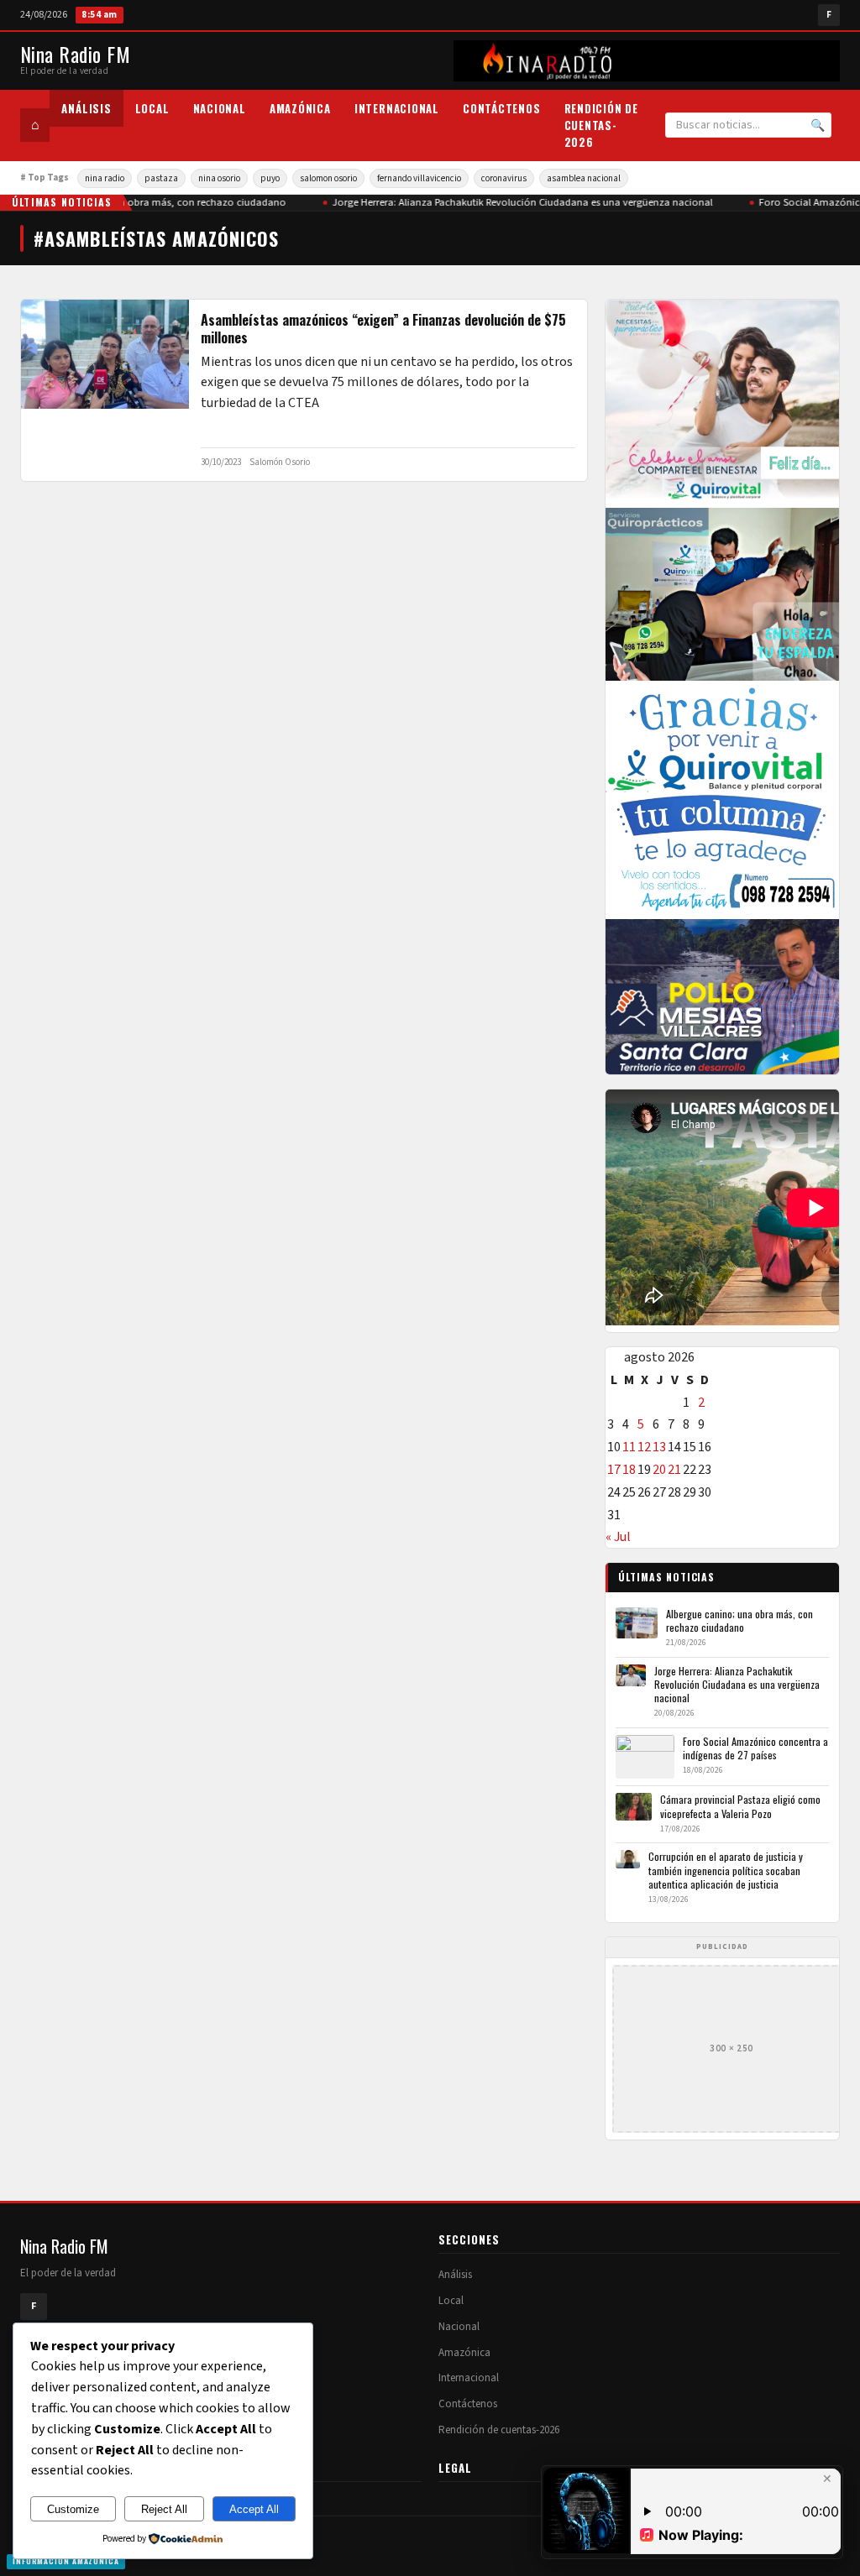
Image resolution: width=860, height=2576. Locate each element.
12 (644, 1447)
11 (629, 1447)
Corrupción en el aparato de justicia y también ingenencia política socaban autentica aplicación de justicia (726, 1870)
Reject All (164, 2509)
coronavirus (504, 178)
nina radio (105, 178)
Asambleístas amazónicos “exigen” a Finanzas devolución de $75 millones (383, 329)
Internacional (397, 108)
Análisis (86, 108)
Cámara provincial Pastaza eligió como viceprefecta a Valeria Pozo (740, 1806)
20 (659, 1470)
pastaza (161, 178)
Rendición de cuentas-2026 (601, 125)
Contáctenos (502, 108)
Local (152, 108)
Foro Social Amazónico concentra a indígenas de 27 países (755, 1748)
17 (614, 1470)
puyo (270, 178)
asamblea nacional (584, 178)
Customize (73, 2509)
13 (659, 1447)
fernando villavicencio (419, 178)
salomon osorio (328, 178)
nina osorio (219, 178)
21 (674, 1470)
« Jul (618, 1537)
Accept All (254, 2509)
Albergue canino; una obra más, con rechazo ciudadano (151, 202)
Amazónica (300, 108)
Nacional (220, 108)
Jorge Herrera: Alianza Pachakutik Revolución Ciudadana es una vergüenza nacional (517, 202)
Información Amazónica (66, 2561)
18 (629, 1470)
